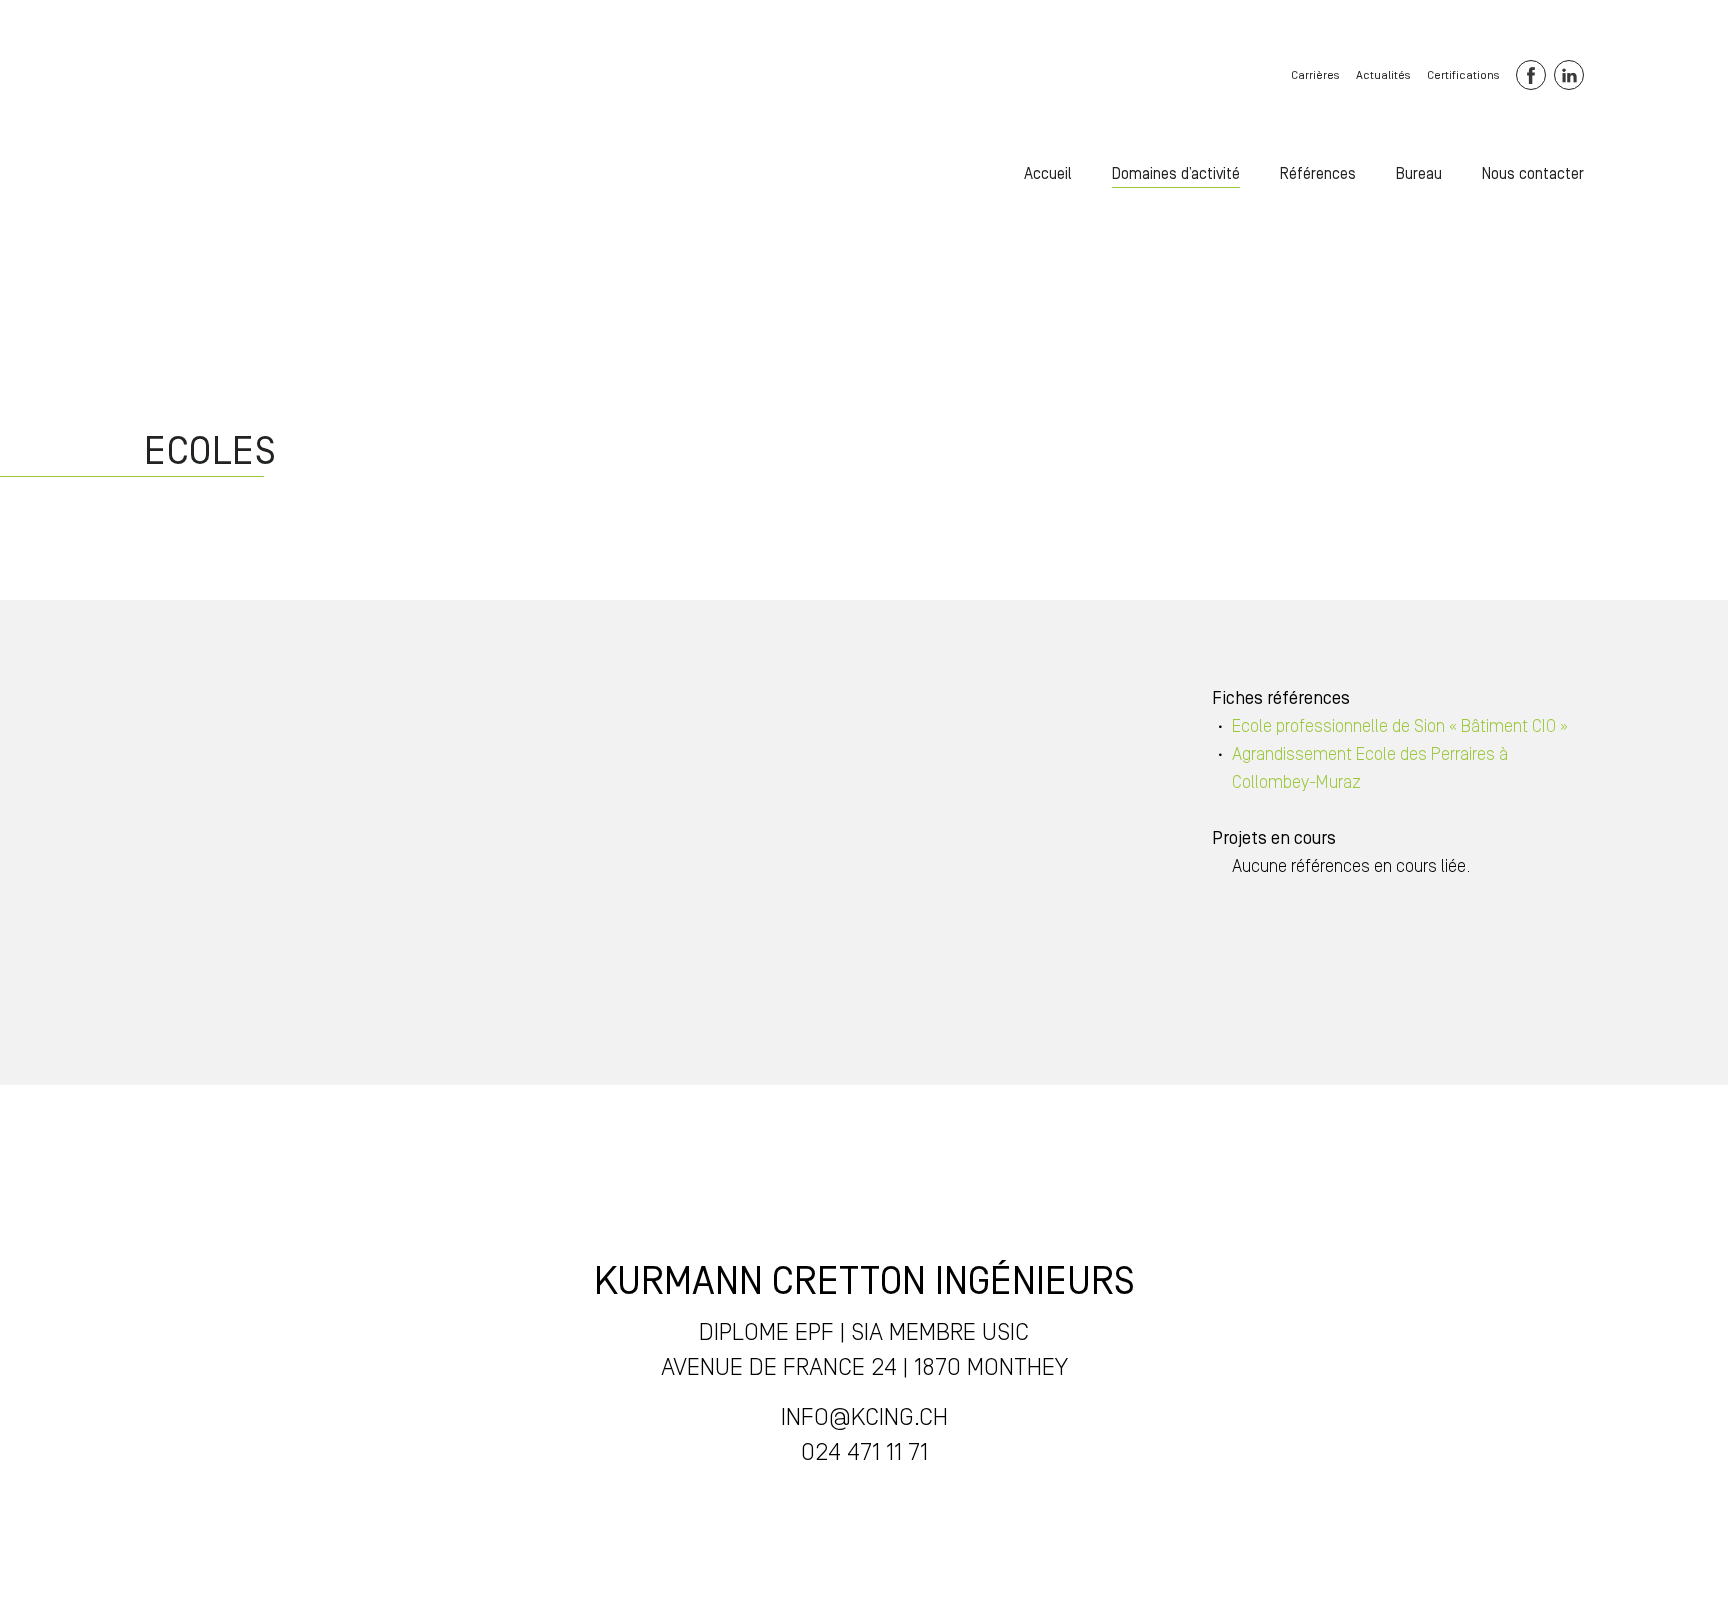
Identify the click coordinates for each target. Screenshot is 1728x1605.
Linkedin (1569, 75)
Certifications (1463, 75)
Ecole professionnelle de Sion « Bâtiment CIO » (1400, 726)
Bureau (1419, 174)
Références (1318, 174)
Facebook (1531, 75)
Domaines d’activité (1176, 174)
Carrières (1315, 75)
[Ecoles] (198, 160)
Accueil (1048, 174)
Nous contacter (1533, 174)
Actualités (1383, 75)
